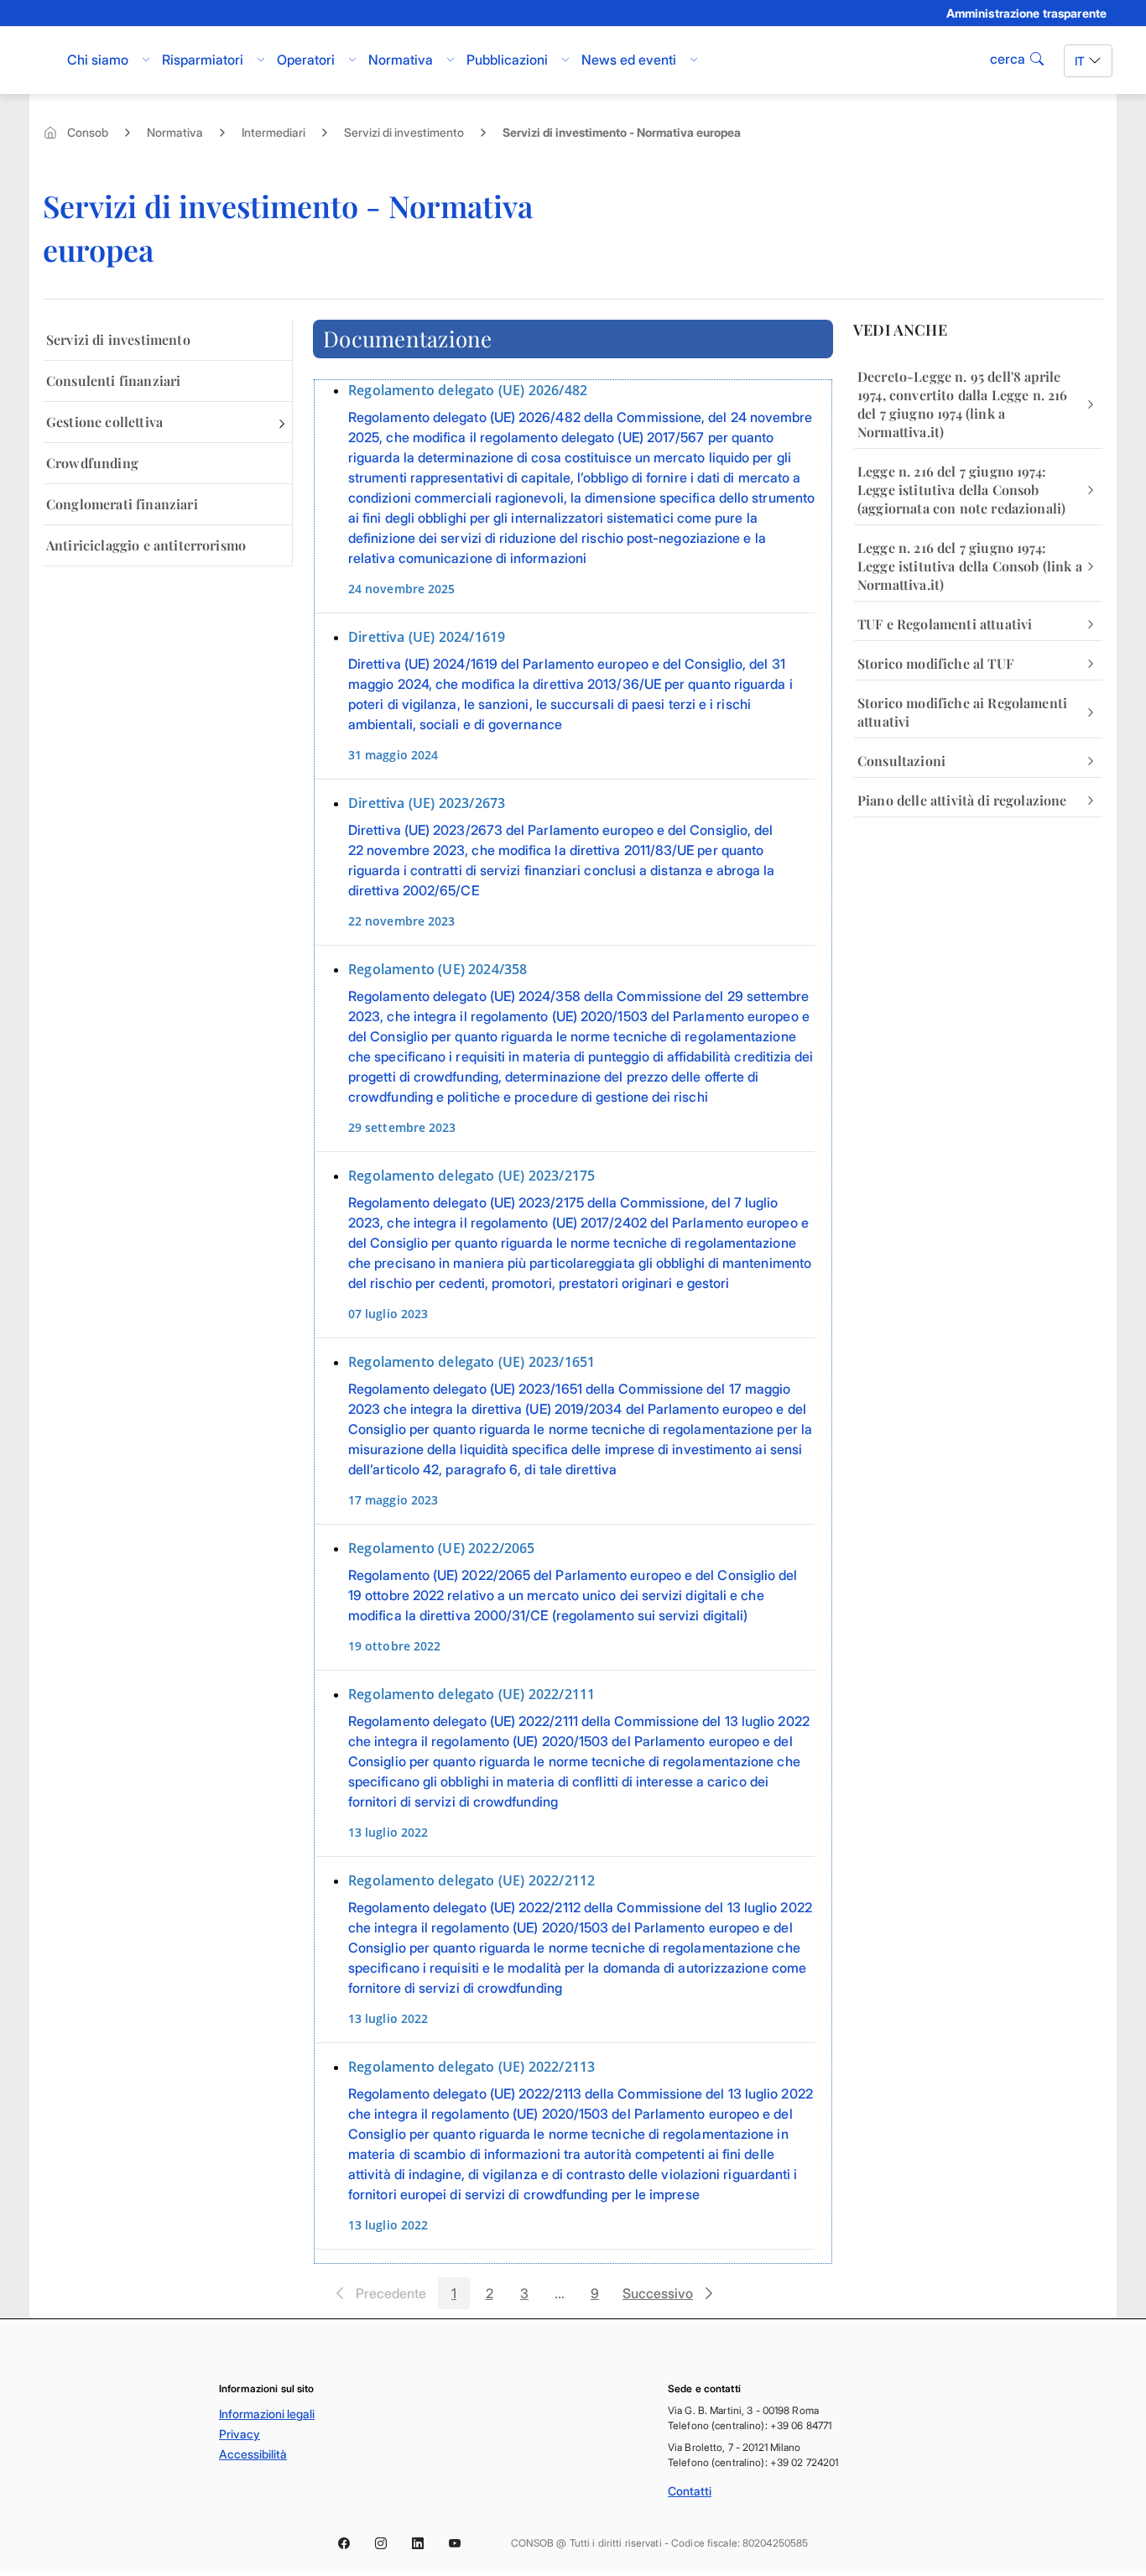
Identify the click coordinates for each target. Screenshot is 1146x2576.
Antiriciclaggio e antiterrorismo (146, 545)
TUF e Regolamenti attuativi (945, 624)
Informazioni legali (267, 2414)
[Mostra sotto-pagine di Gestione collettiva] (282, 422)
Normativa (175, 132)
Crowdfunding (92, 463)
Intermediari (273, 132)
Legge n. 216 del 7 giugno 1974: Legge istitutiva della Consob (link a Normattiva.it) (970, 566)
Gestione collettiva (104, 422)
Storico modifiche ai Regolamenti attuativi (962, 712)
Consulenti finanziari (113, 381)
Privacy (240, 2434)
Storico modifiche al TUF (935, 663)
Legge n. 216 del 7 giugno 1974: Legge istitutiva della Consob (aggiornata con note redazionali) (961, 490)
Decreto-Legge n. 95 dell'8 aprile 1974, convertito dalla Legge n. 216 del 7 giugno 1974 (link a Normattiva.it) (963, 404)
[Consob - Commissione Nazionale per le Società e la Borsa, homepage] (42, 60)
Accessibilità (253, 2454)
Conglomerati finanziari (122, 504)
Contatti (690, 2491)
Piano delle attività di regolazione (962, 800)
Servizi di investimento (404, 132)
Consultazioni (901, 761)
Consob (88, 132)
